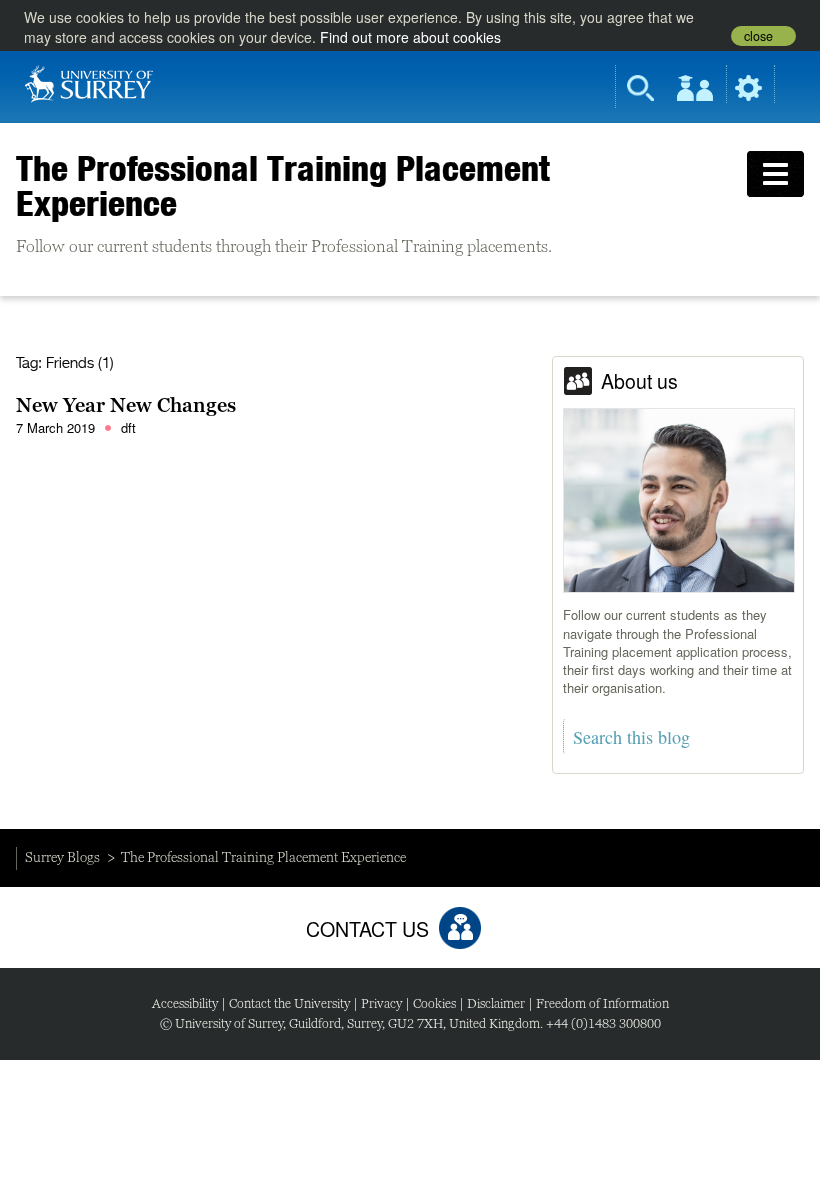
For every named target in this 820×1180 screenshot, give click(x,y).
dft (128, 427)
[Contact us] (460, 928)
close (758, 36)
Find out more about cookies (410, 37)
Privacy (381, 1003)
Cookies (434, 1003)
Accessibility (185, 1003)
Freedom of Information (602, 1003)
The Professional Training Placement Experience (283, 185)
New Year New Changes (126, 405)
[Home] (89, 82)
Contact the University (289, 1003)
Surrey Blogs (62, 857)
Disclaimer (496, 1003)
